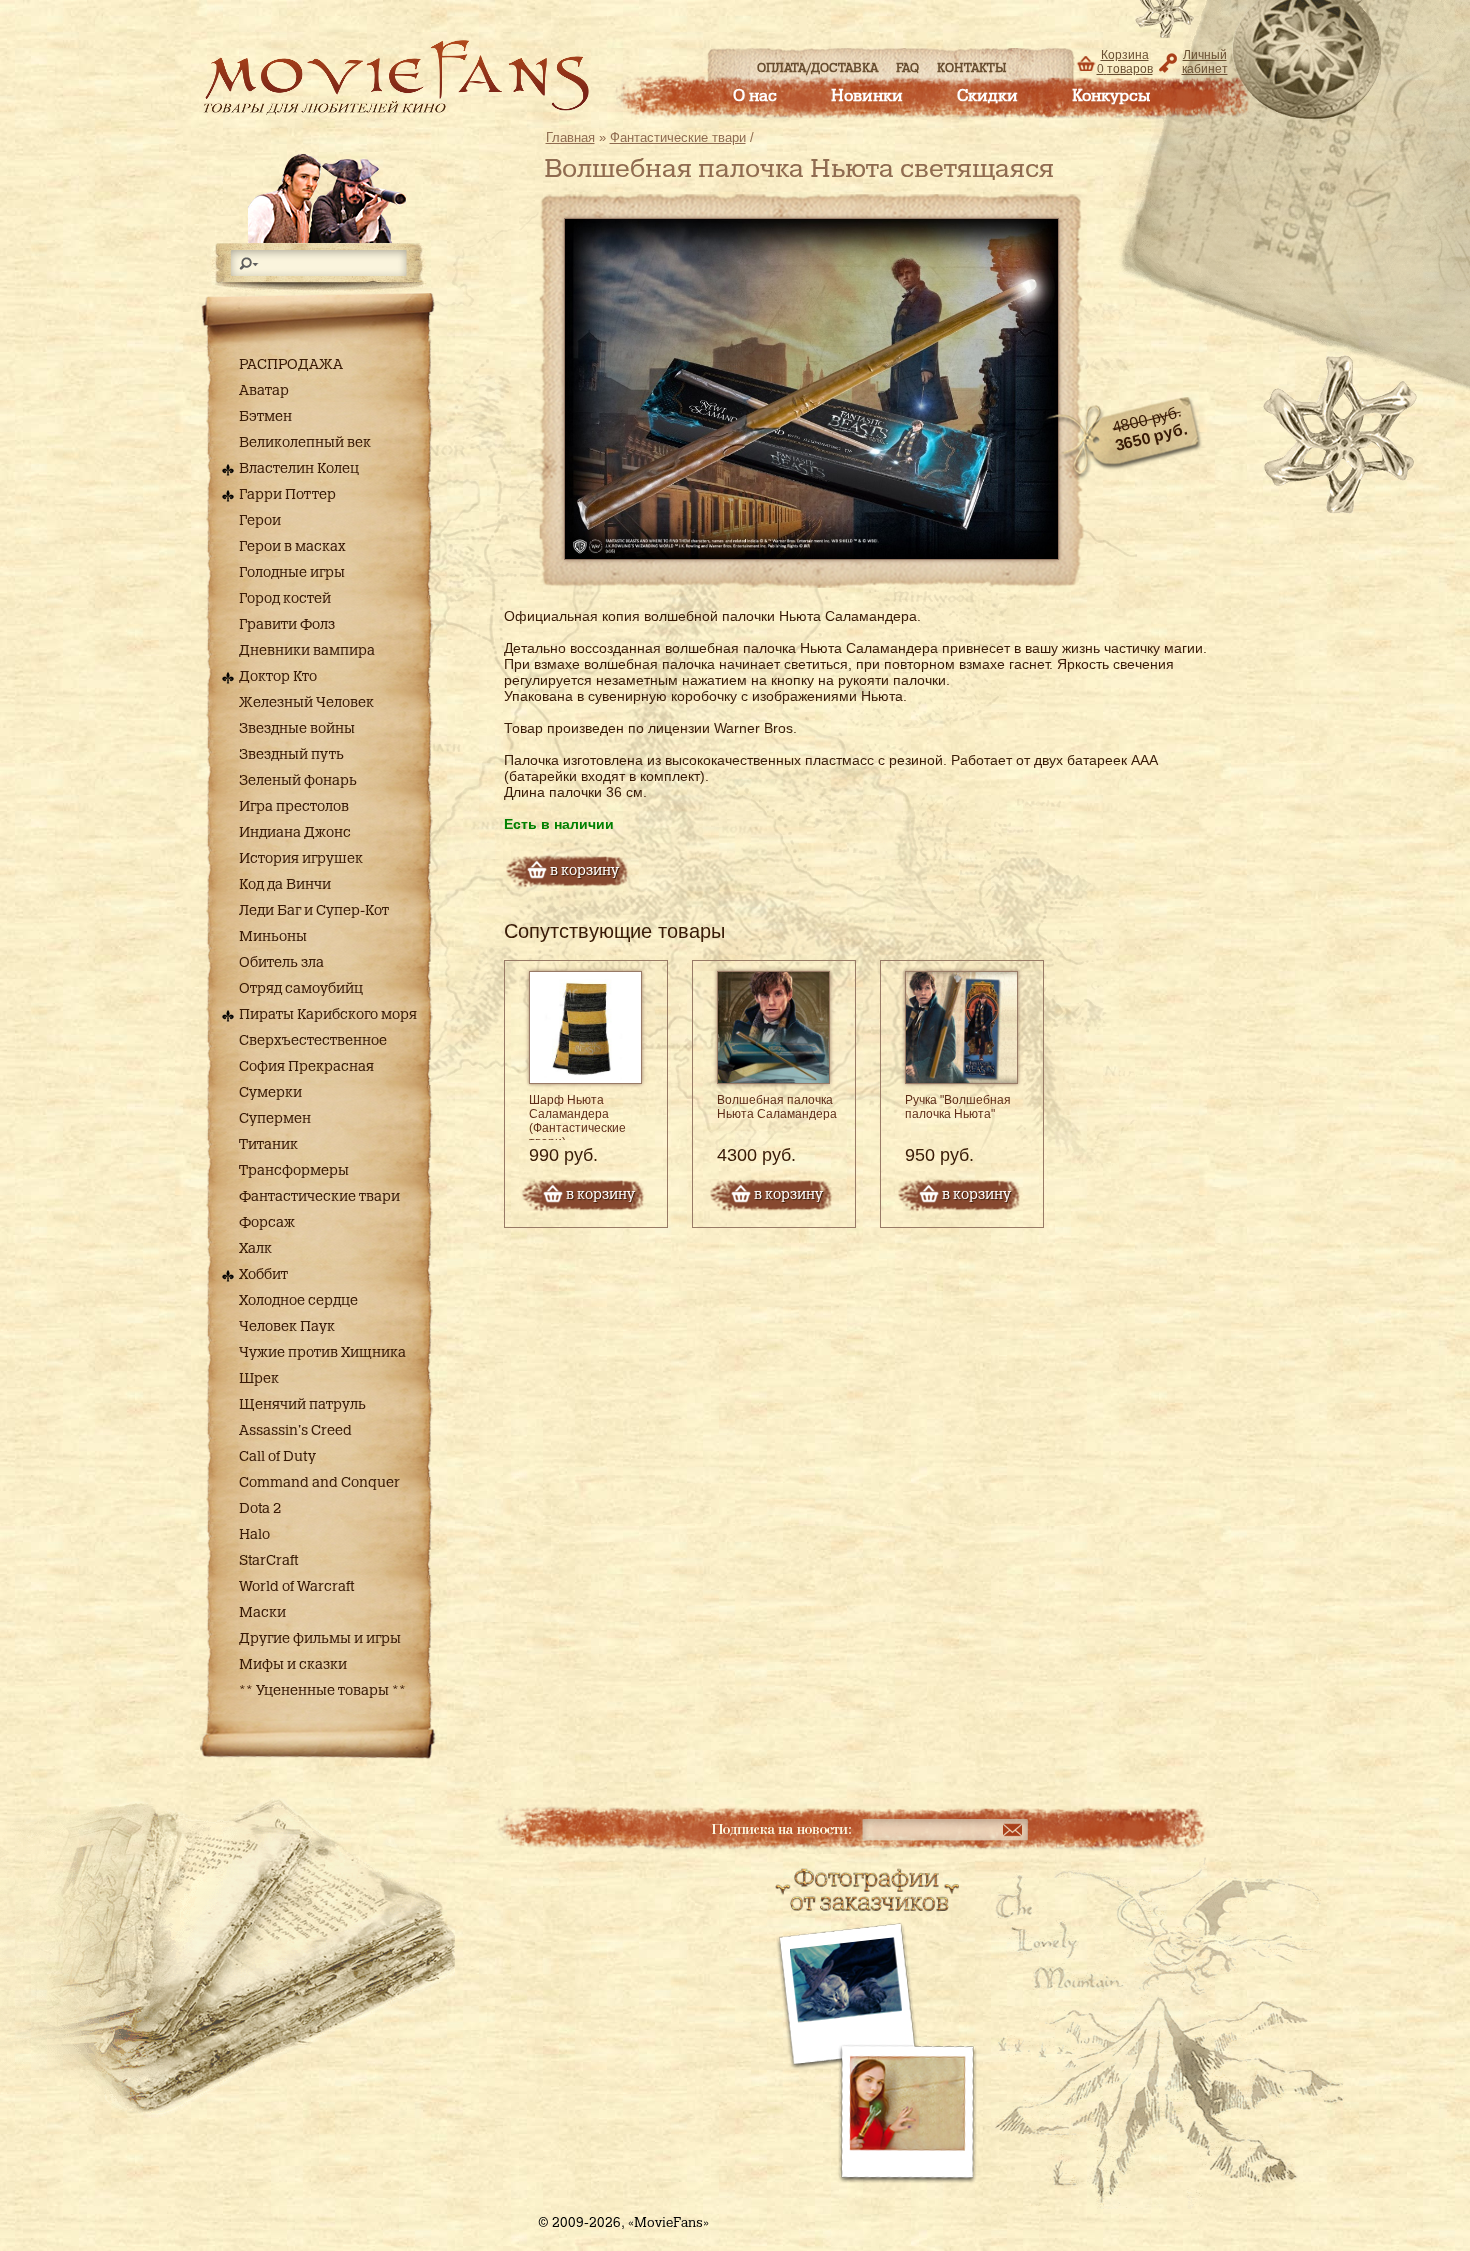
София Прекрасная (306, 1067)
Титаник (268, 1145)
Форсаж (267, 1223)
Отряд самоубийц (301, 989)
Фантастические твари (319, 1197)
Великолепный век (305, 443)
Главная (570, 137)
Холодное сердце (298, 1301)
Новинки (867, 96)
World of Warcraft (296, 1587)
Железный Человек (306, 703)
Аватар (264, 391)
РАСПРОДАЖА (291, 365)
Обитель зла (281, 963)
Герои (260, 521)
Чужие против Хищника (322, 1353)
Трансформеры (294, 1171)
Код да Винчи (285, 885)
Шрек (259, 1379)
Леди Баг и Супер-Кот (314, 911)
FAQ (907, 68)
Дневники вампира (307, 651)
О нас (755, 96)
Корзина (1125, 62)
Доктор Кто (278, 677)
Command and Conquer (319, 1483)
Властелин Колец (299, 469)
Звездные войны (297, 729)
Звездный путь (291, 755)
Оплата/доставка (817, 68)
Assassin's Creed (295, 1431)
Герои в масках (292, 547)
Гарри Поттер (287, 495)
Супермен (275, 1119)
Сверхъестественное (313, 1041)
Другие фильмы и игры (320, 1639)
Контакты (972, 68)
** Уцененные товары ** (322, 1691)
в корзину (600, 1195)
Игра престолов (294, 807)
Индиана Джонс (295, 833)
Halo (254, 1535)
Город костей (285, 599)
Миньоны (273, 937)
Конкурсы (1111, 96)
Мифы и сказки (293, 1665)
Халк (255, 1249)
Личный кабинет (1205, 62)
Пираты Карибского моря (328, 1015)
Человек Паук (287, 1327)
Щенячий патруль (302, 1405)
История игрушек (301, 859)
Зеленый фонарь (298, 781)
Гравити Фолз (287, 625)
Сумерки (270, 1093)
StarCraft (268, 1561)
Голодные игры (292, 573)
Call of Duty (277, 1457)
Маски (262, 1613)
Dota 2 (260, 1509)
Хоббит (263, 1275)
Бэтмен (265, 417)
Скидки (987, 96)
